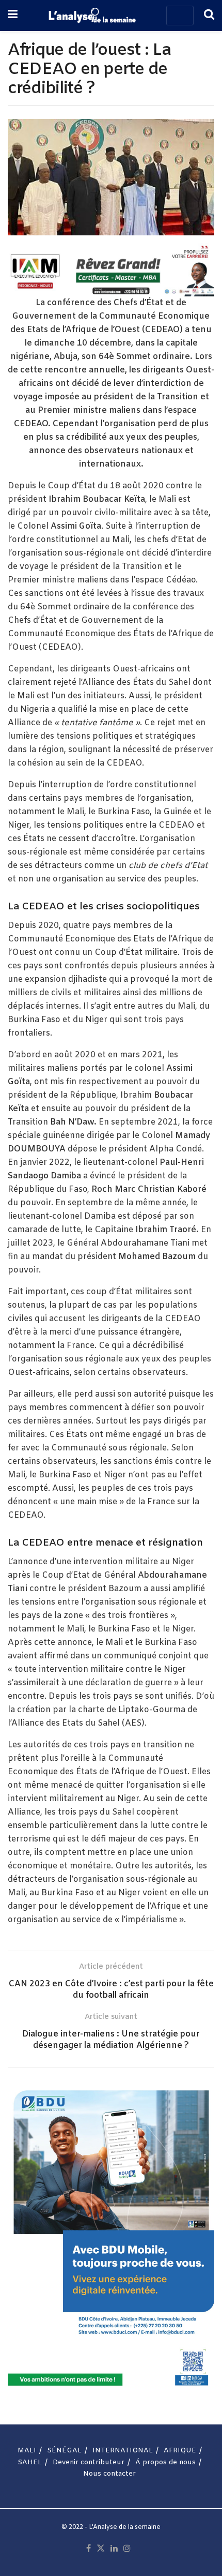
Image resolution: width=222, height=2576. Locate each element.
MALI (27, 2451)
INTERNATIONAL (123, 2451)
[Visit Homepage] (92, 16)
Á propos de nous (165, 2462)
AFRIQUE (180, 2451)
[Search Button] (209, 16)
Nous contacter (109, 2474)
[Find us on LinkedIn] (114, 2549)
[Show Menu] (13, 16)
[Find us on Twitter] (101, 2549)
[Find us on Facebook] (89, 2549)
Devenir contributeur (89, 2462)
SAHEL (30, 2462)
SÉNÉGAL (64, 2451)
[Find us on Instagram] (127, 2549)
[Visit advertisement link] (111, 270)
